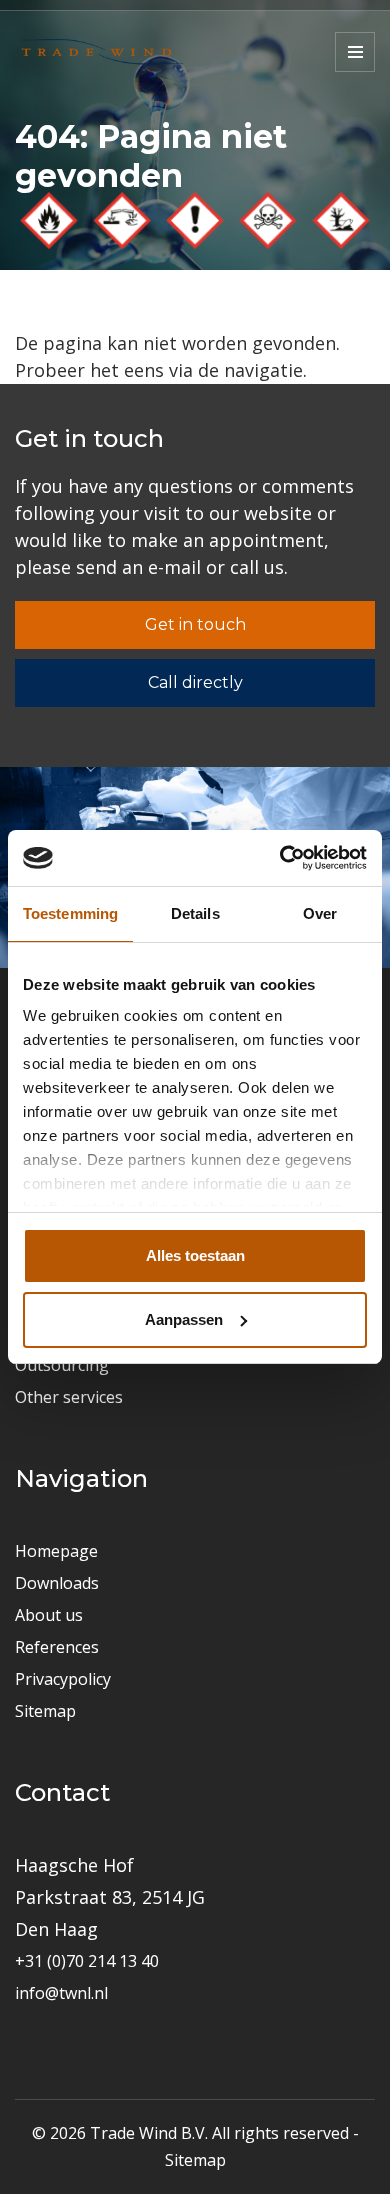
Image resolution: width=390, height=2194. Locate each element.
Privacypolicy (63, 1679)
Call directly (195, 682)
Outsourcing (62, 1365)
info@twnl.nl (61, 1993)
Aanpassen (184, 1319)
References (57, 1647)
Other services (69, 1397)
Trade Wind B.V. (149, 2133)
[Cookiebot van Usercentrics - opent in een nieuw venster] (280, 858)
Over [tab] (320, 913)
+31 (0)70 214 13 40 (87, 1961)
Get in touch (195, 624)
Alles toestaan (195, 1255)
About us (49, 1615)
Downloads (57, 1583)
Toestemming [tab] (70, 913)
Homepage (56, 1551)
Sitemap (45, 1711)
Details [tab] (195, 913)
